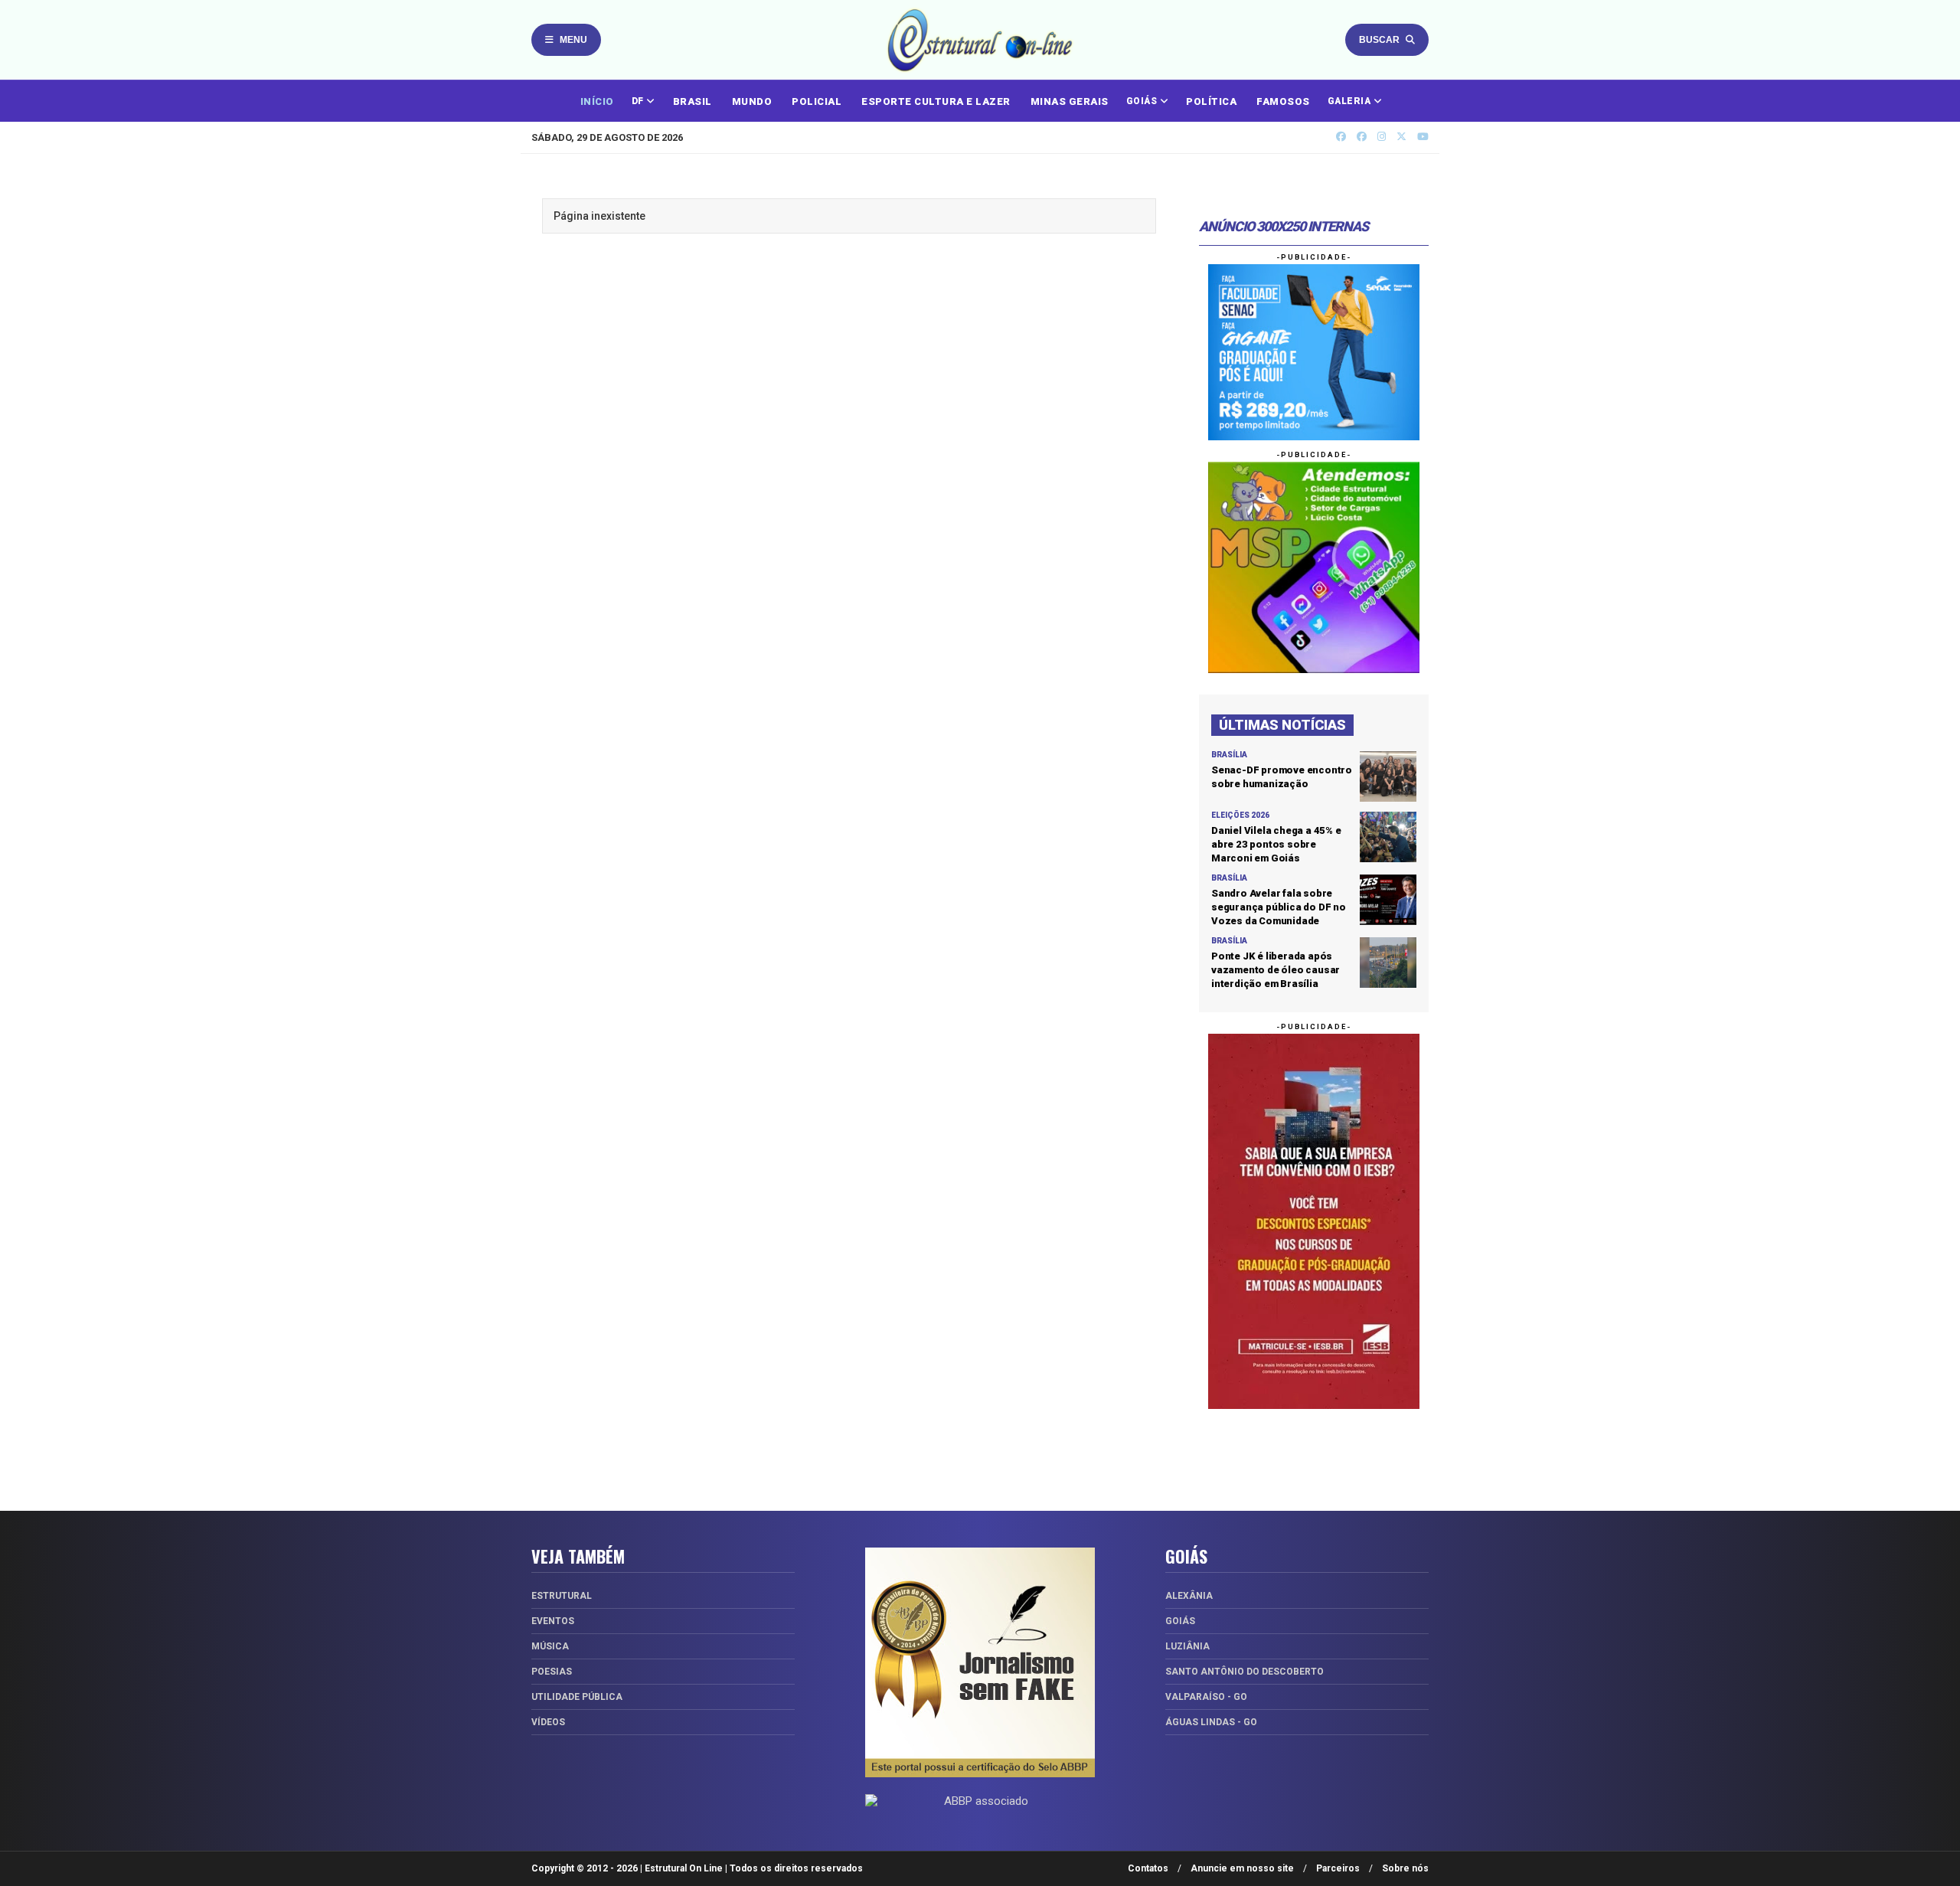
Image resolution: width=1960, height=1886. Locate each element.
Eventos (553, 1621)
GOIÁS (1143, 101)
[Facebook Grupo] (1341, 137)
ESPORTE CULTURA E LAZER (936, 101)
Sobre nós (1405, 1868)
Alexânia (1189, 1596)
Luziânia (1187, 1646)
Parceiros (1338, 1868)
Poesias (552, 1672)
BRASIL (693, 101)
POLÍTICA (1211, 101)
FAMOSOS (1283, 101)
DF (639, 101)
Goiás (1180, 1621)
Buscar (1379, 40)
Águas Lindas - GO (1211, 1722)
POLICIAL (817, 101)
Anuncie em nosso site (1242, 1868)
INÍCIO (597, 101)
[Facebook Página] (1362, 137)
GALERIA (1351, 101)
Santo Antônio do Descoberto (1245, 1672)
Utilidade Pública (577, 1697)
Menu (573, 40)
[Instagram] (1382, 137)
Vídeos (548, 1722)
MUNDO (752, 101)
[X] (1401, 137)
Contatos (1148, 1868)
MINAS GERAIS (1070, 101)
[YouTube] (1423, 137)
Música (550, 1646)
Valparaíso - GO (1206, 1697)
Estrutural (562, 1596)
